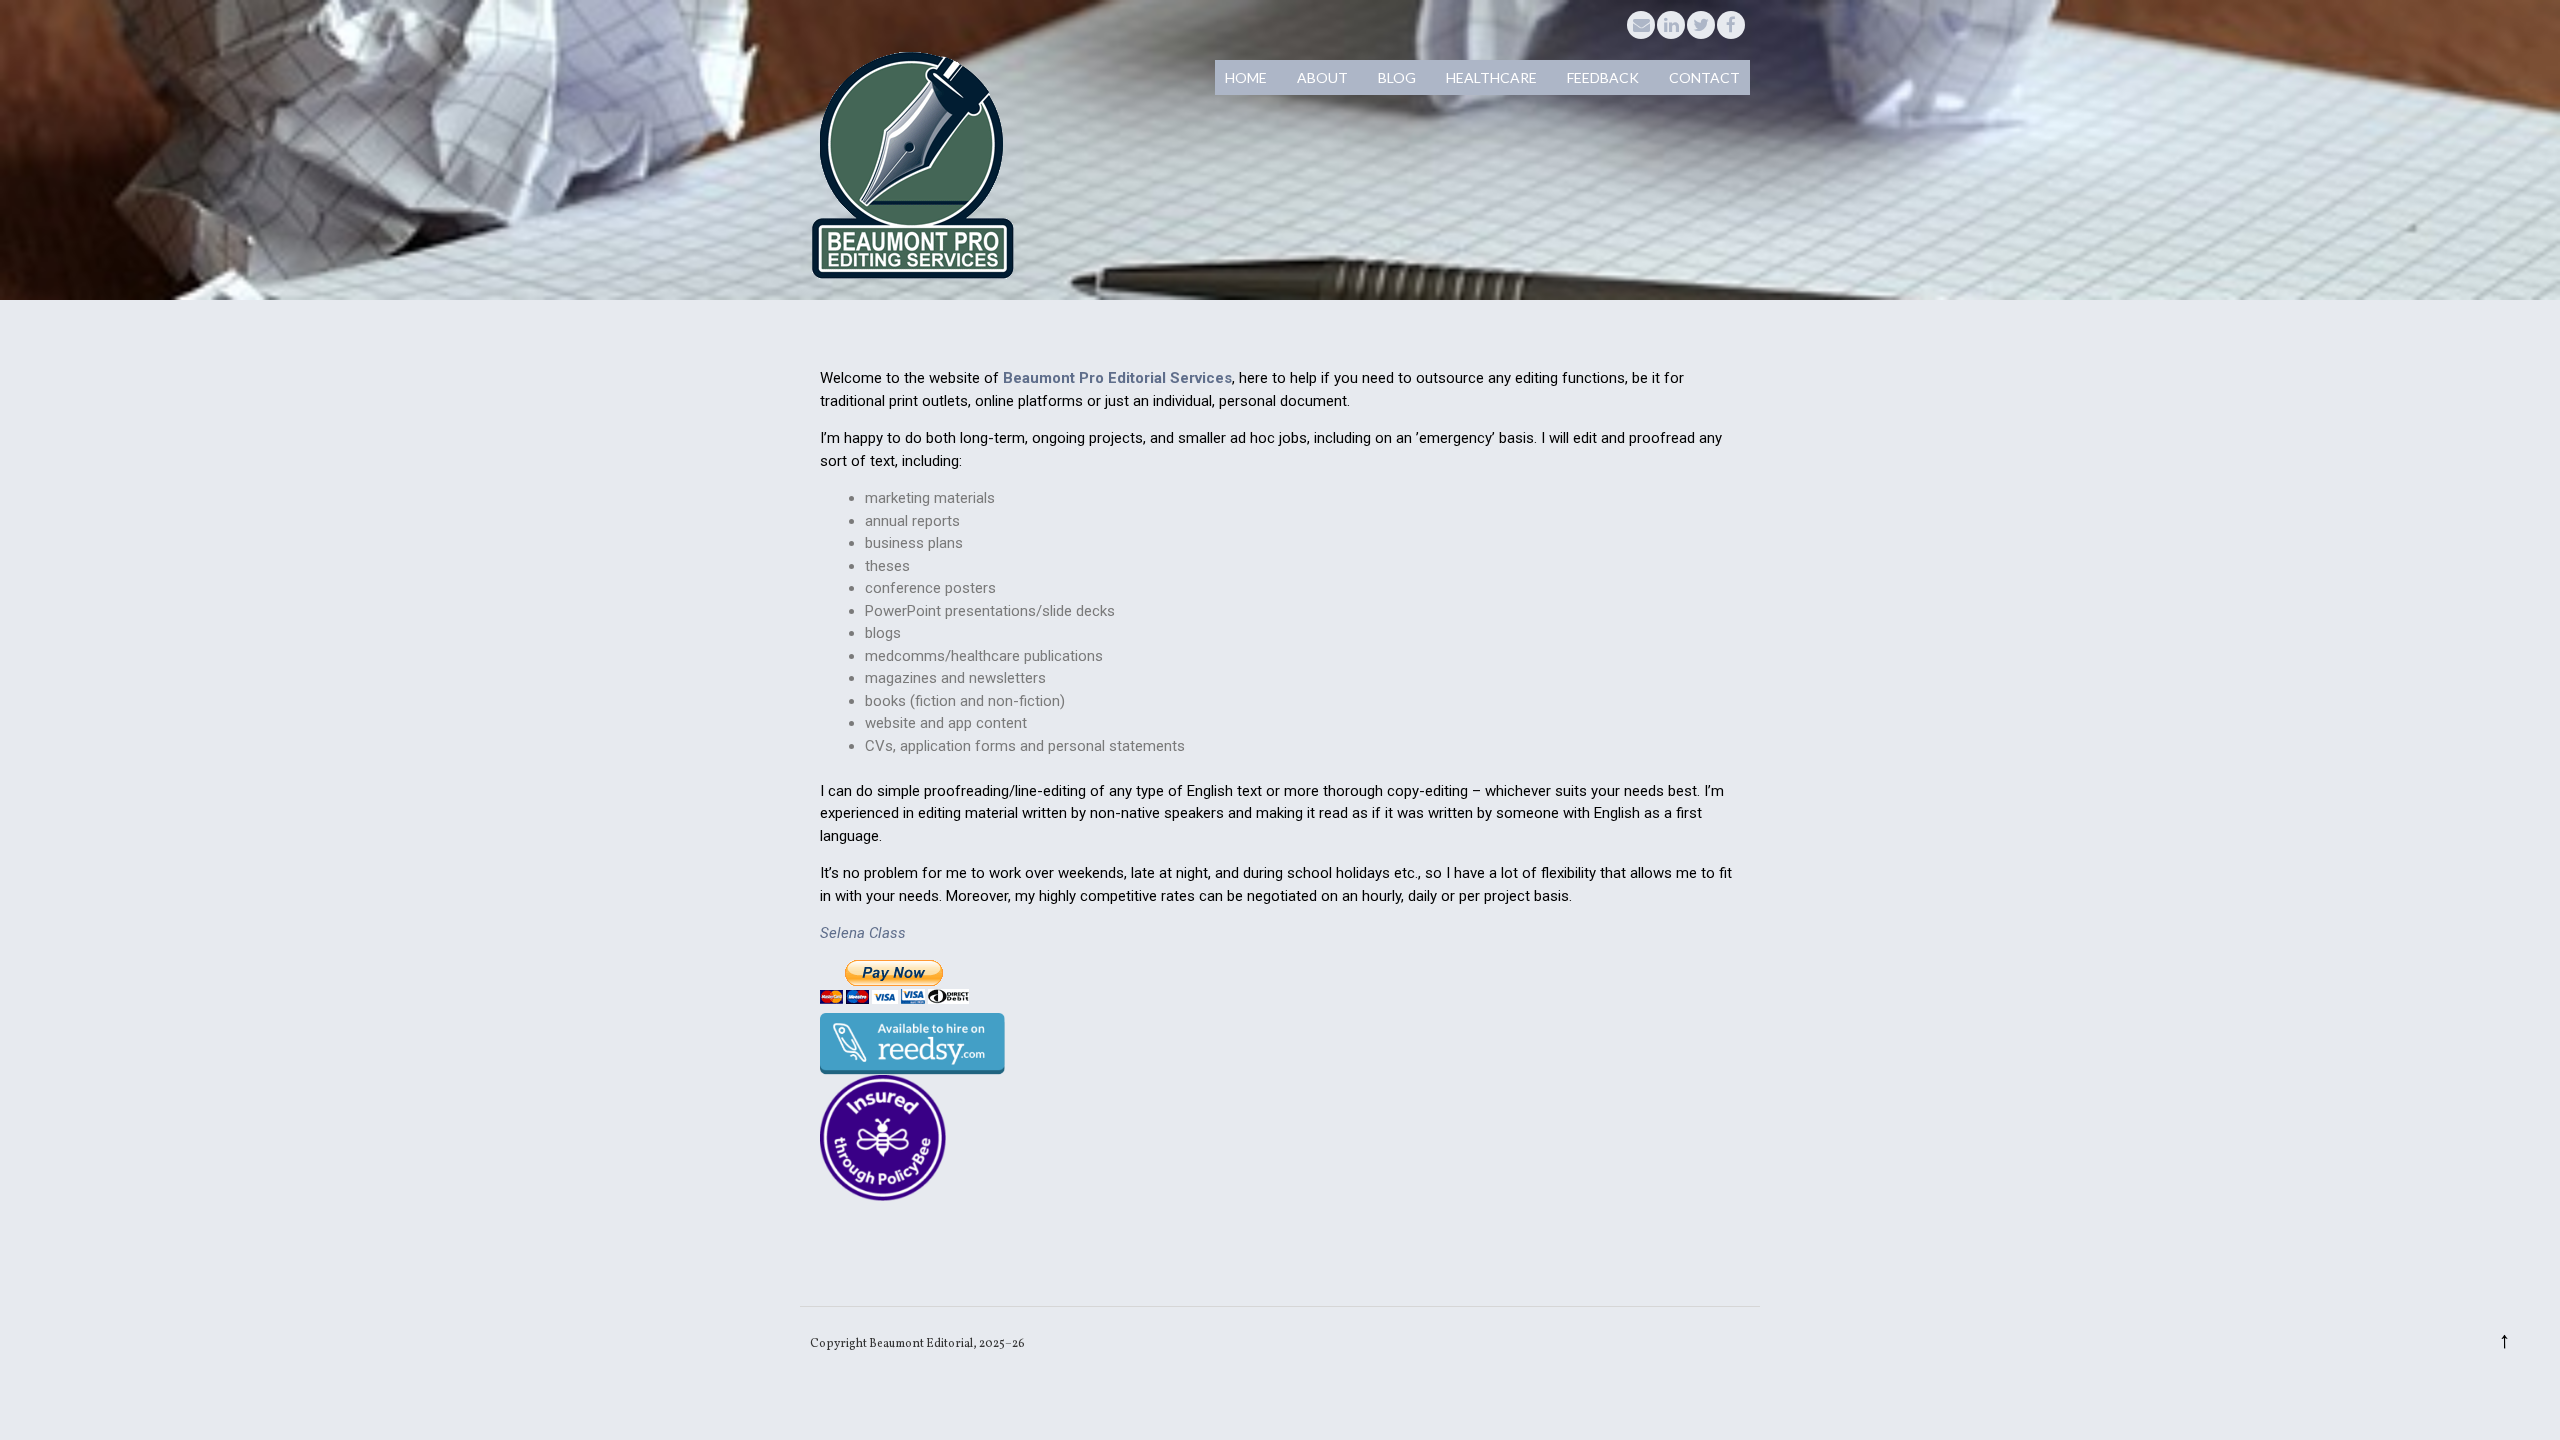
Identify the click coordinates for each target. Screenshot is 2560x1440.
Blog (1397, 77)
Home (1246, 77)
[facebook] (1731, 25)
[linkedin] (1671, 25)
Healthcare (1491, 77)
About (1322, 77)
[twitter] (1701, 25)
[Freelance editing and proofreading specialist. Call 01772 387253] (912, 277)
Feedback (1603, 77)
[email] (1641, 25)
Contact (1704, 77)
